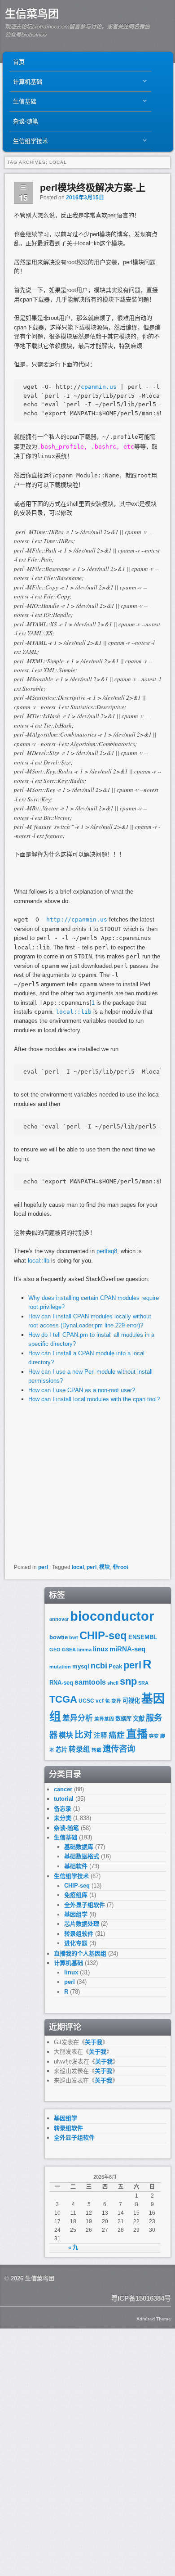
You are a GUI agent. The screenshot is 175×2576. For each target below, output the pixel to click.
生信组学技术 (29, 143)
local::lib (39, 1261)
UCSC (86, 1701)
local (78, 1567)
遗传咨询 (119, 1749)
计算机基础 (26, 84)
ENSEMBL (143, 1637)
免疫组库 (76, 1895)
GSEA (69, 1650)
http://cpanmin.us (77, 919)
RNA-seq (61, 1683)
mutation (60, 1667)
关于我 (94, 2042)
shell (113, 1683)
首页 (19, 62)
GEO (55, 1650)
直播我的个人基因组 (80, 1953)
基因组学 (76, 1914)
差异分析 (78, 1718)
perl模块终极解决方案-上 (93, 187)
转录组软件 (79, 1934)
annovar (59, 1619)
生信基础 (23, 104)
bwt (74, 1637)
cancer (63, 1789)
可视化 (131, 1701)
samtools (90, 1682)
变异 (116, 1701)
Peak (115, 1666)
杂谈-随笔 (26, 121)
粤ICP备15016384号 (141, 2298)
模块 (105, 1567)
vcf (100, 1701)
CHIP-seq (103, 1635)
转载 (96, 1750)
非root (120, 1567)
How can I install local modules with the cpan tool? (94, 1399)
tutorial (64, 1799)
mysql (81, 1666)
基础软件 (76, 1866)
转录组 (79, 1749)
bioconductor (112, 1616)
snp (128, 1681)
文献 (139, 1719)
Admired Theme (154, 2319)
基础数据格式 (82, 1856)
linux (101, 1649)
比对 (83, 1735)
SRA (143, 1683)
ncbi (99, 1666)
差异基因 (104, 1719)
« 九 (73, 2248)
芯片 (61, 1750)
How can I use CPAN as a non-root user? (82, 1390)
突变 (154, 1736)
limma (84, 1650)
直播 (137, 1734)
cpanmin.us (99, 387)
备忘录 (63, 1809)
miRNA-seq (127, 1649)
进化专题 (76, 1943)
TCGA (63, 1699)
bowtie (59, 1637)
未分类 (63, 1818)
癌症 (117, 1735)
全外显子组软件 (85, 1905)
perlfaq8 (107, 1251)
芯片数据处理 (82, 1924)
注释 (101, 1735)
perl (43, 1567)
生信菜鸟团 (32, 14)
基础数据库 (79, 1847)
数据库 (123, 1719)
